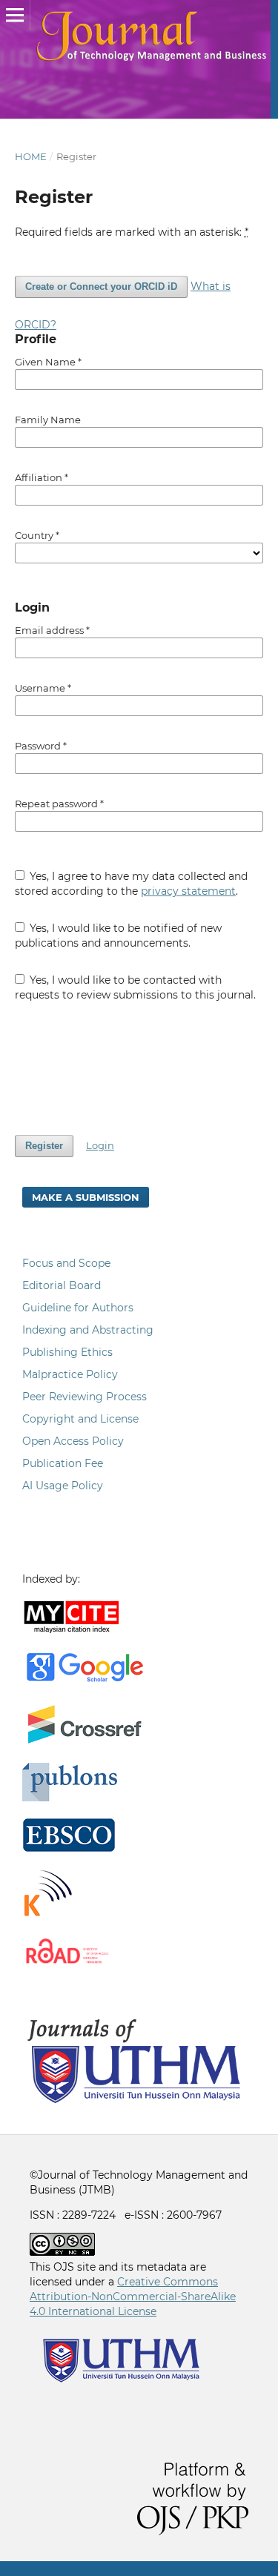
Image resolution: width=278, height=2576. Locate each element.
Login (100, 1145)
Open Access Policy (73, 1441)
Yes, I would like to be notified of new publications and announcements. (119, 936)
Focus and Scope (66, 1263)
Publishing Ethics (67, 1352)
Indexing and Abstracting (88, 1330)
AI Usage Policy (63, 1486)
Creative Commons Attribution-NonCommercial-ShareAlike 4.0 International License (133, 2297)
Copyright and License (80, 1419)
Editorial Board (62, 1285)
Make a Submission (86, 1197)
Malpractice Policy (70, 1374)
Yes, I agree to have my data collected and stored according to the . (132, 884)
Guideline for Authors (78, 1308)
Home (31, 156)
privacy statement (188, 891)
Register (44, 1146)
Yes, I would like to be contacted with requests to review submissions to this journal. (135, 987)
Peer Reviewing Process (85, 1397)
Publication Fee (63, 1463)
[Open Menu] (15, 15)
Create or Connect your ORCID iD (101, 287)
